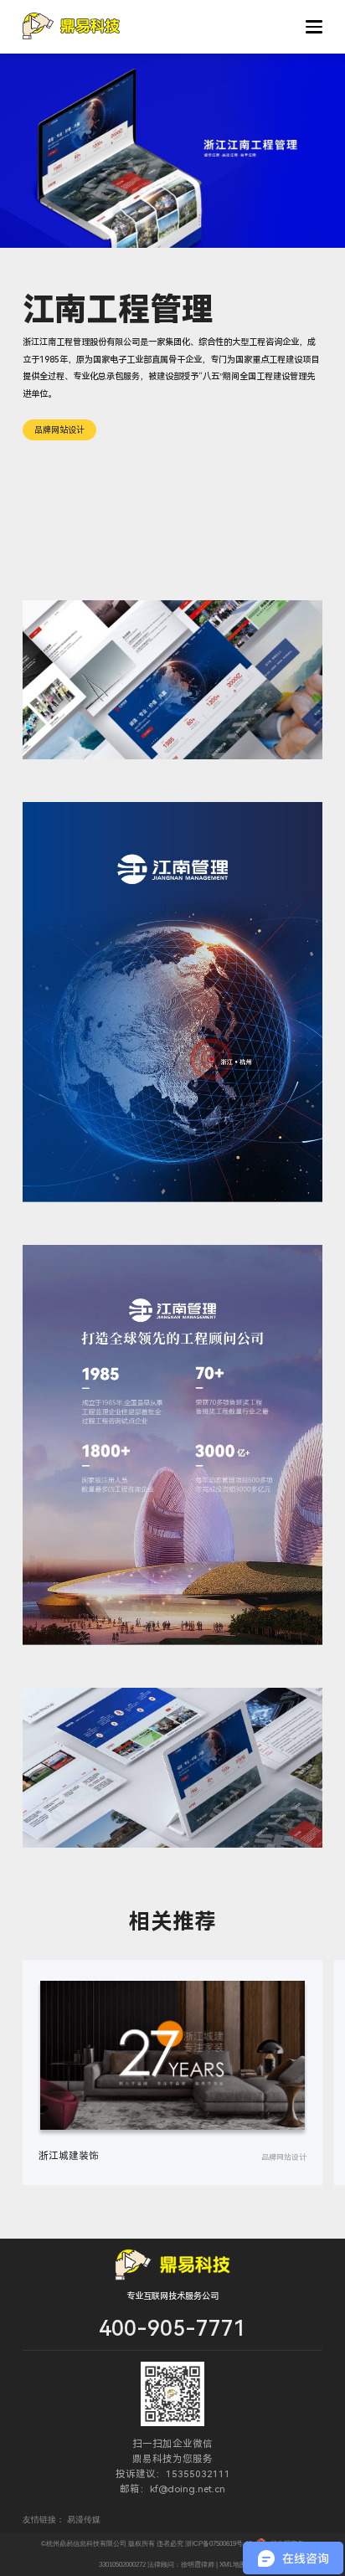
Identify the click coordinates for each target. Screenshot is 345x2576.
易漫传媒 (84, 2519)
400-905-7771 (172, 2329)
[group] (172, 2072)
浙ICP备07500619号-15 (219, 2544)
